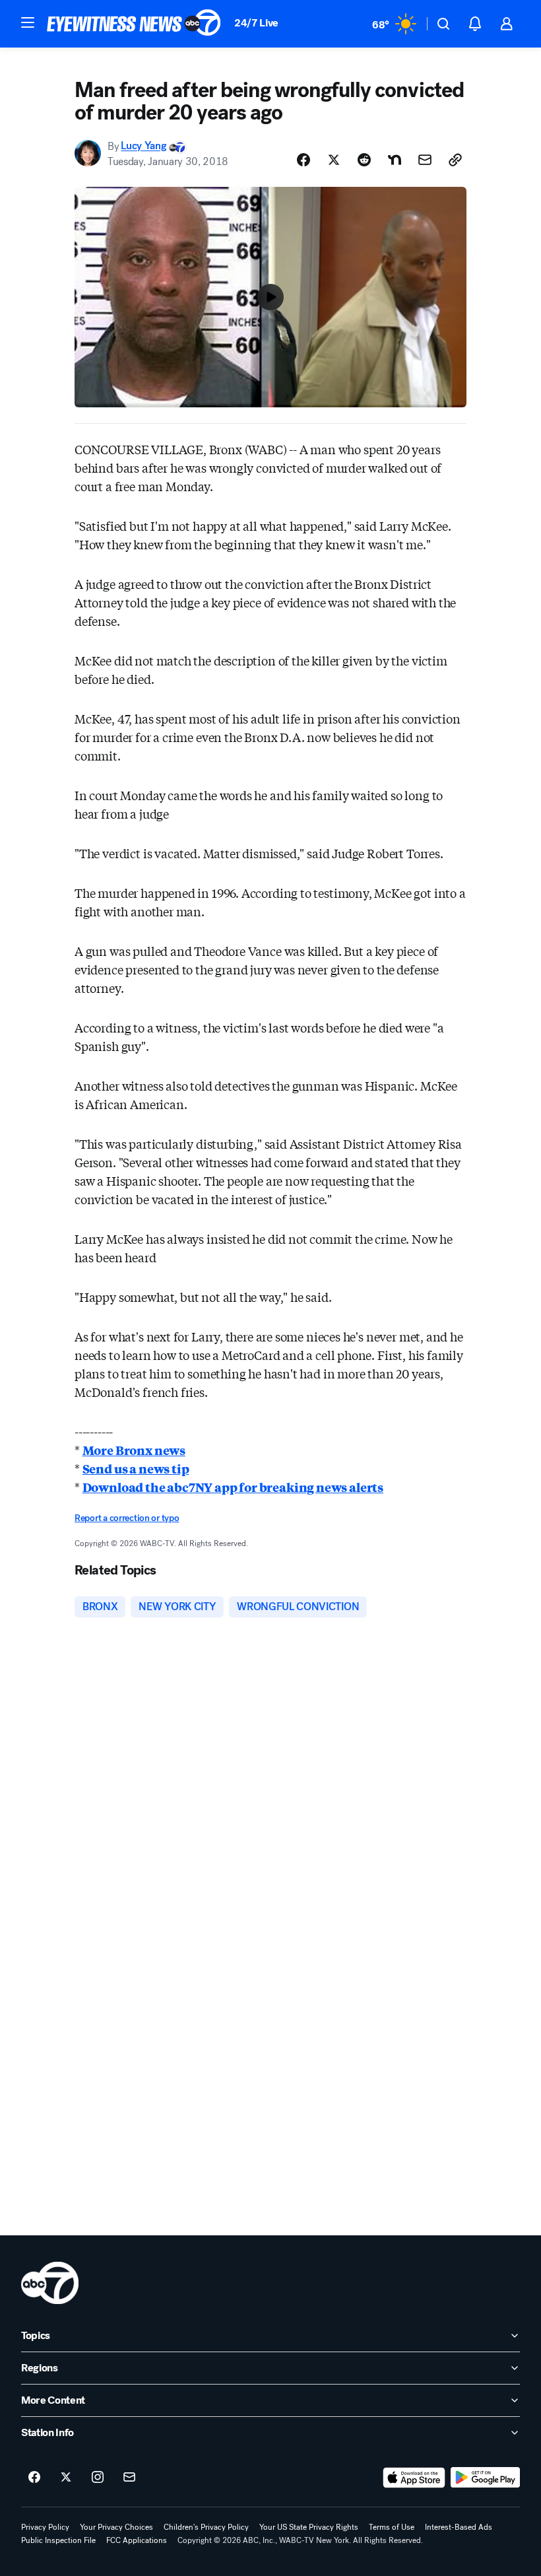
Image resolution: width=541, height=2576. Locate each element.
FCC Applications (137, 2540)
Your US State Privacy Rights (309, 2527)
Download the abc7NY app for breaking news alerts (233, 1487)
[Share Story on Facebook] (303, 160)
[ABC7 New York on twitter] (66, 2478)
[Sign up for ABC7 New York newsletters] (129, 2478)
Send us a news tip (136, 1468)
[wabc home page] (50, 2283)
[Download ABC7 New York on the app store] (414, 2478)
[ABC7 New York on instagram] (98, 2478)
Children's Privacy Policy (206, 2527)
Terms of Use (392, 2527)
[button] (28, 22)
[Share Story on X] (334, 160)
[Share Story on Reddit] (364, 160)
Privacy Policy (45, 2527)
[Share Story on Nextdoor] (395, 160)
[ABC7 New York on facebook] (34, 2478)
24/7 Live (256, 23)
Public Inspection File (58, 2540)
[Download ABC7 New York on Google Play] (485, 2478)
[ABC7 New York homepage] (134, 24)
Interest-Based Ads (459, 2527)
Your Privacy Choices (116, 2527)
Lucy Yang (143, 146)
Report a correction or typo (127, 1518)
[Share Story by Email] (425, 160)
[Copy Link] (455, 160)
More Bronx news (134, 1450)
